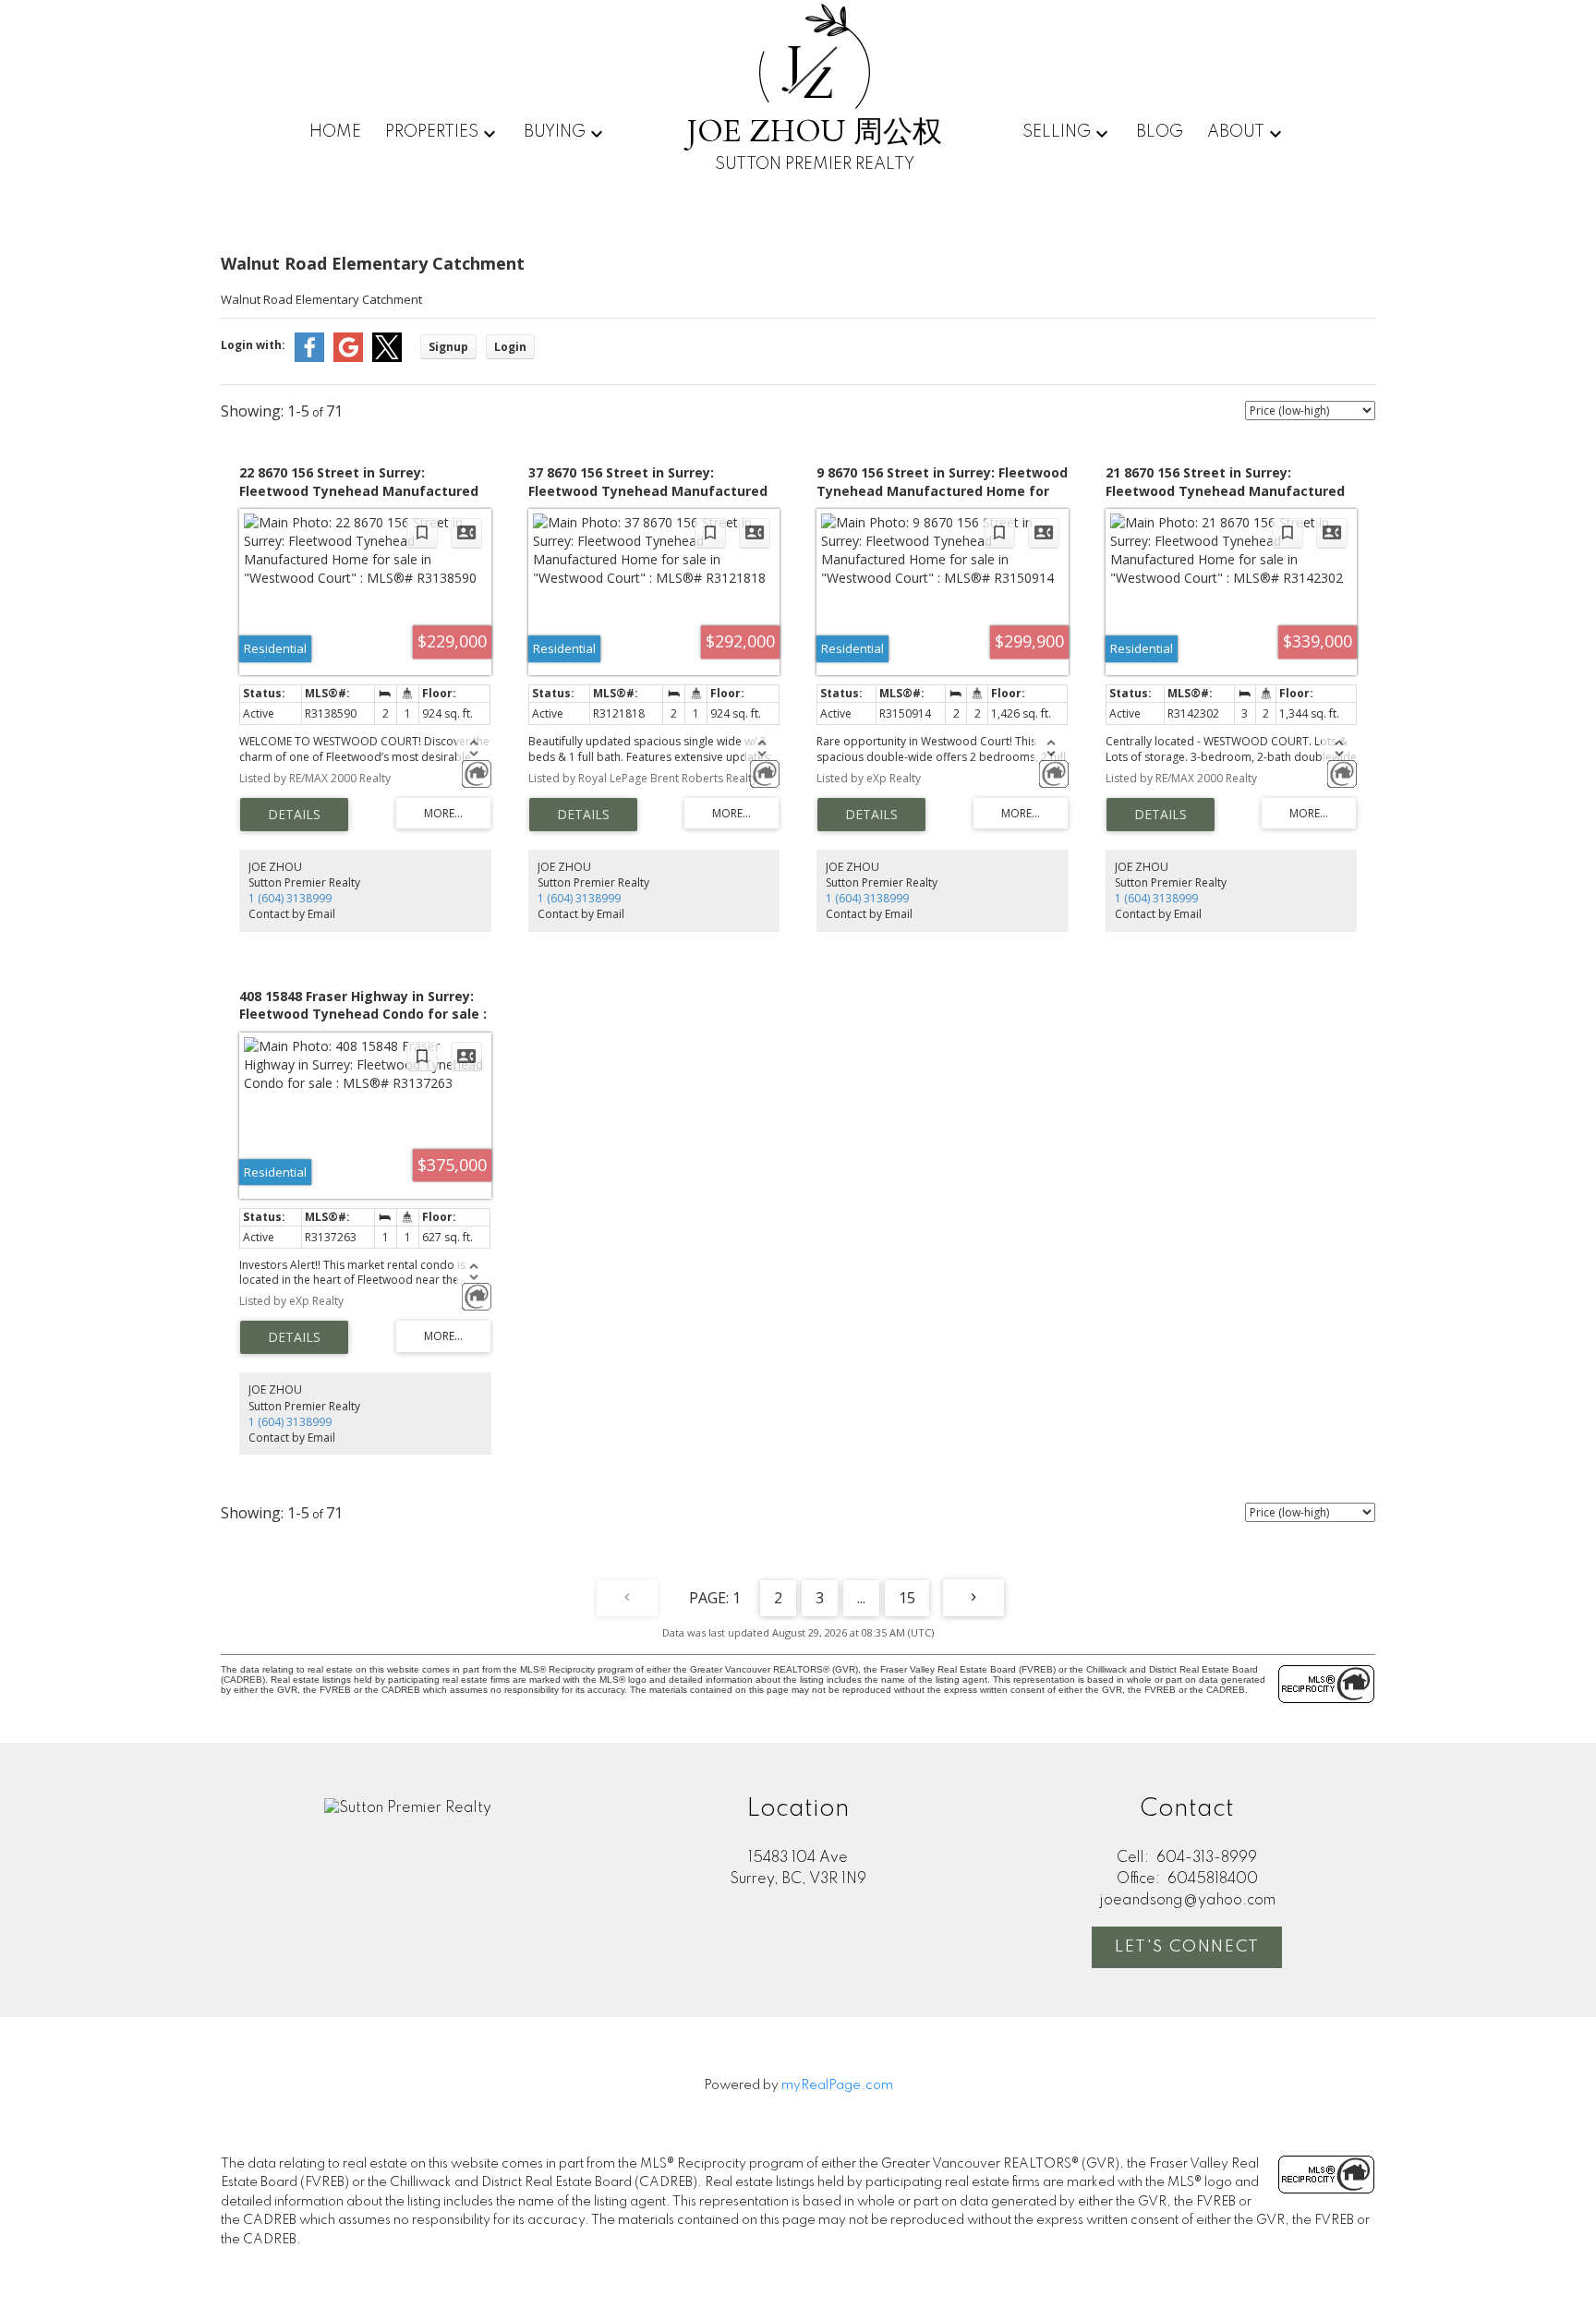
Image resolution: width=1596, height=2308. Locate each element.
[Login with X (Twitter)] (387, 358)
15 (907, 1598)
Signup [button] (448, 347)
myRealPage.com (837, 2085)
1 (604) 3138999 (290, 898)
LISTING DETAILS (294, 815)
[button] (1187, 1947)
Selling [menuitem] (1057, 132)
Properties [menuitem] (432, 132)
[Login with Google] (348, 358)
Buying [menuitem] (555, 132)
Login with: (253, 345)
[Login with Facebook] (309, 358)
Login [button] (510, 347)
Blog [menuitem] (1160, 132)
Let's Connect (1187, 1947)
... (861, 1598)
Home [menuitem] (335, 132)
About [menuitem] (1236, 132)
